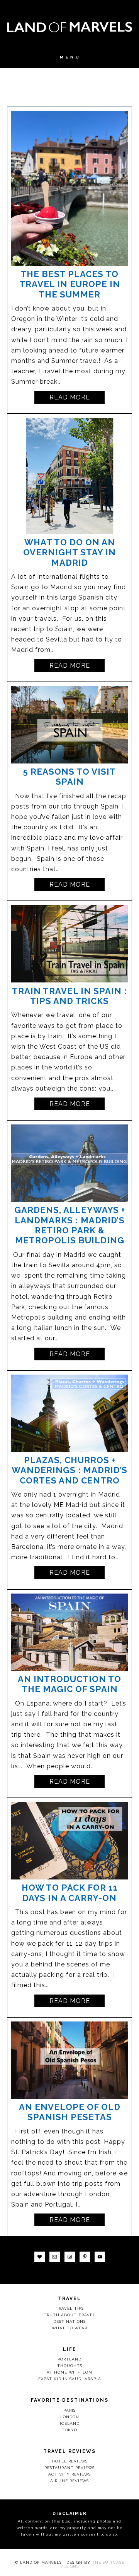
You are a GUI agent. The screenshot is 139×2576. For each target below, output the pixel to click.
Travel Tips (70, 2308)
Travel (69, 2299)
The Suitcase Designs (92, 2564)
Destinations (69, 2321)
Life (70, 2349)
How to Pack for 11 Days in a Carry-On (70, 1893)
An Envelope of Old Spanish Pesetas (70, 2112)
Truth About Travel (69, 2315)
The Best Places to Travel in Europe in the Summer (70, 284)
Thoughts (70, 2366)
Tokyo (69, 2430)
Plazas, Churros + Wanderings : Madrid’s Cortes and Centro (69, 1470)
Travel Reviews (69, 2451)
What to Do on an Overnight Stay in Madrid (69, 552)
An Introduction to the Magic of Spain (69, 1684)
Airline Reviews (69, 2481)
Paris (69, 2410)
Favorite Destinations (70, 2400)
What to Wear (69, 2328)
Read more (70, 397)
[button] (69, 61)
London (70, 2417)
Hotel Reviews (70, 2461)
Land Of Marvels (69, 27)
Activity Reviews (69, 2474)
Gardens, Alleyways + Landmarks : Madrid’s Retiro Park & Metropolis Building (70, 1225)
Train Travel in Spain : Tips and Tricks (69, 996)
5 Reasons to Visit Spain (69, 777)
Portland (69, 2359)
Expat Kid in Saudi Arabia (70, 2379)
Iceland (70, 2423)
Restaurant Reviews (69, 2468)
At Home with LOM (69, 2372)
